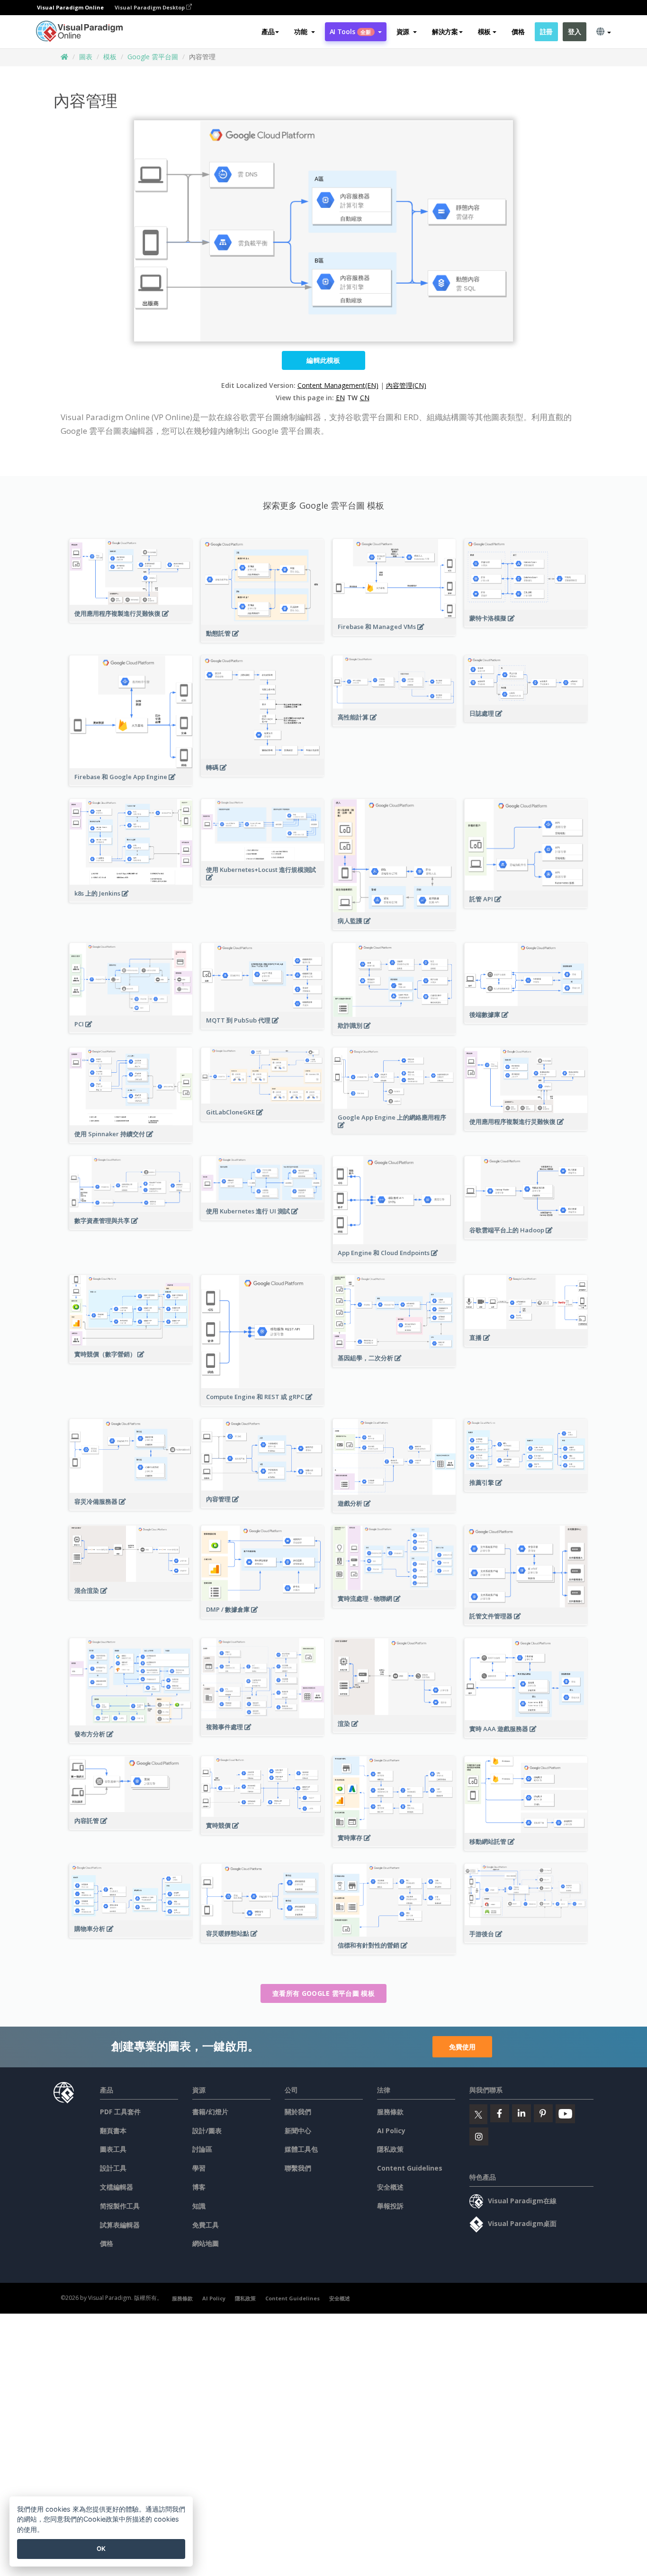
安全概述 (390, 2187)
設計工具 (113, 2168)
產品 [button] (268, 31)
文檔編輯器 (117, 2187)
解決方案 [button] (445, 31)
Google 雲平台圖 (153, 57)
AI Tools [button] (350, 31)
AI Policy (391, 2131)
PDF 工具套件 (120, 2112)
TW (352, 398)
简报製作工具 (120, 2206)
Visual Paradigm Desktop (150, 7)
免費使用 (462, 2047)
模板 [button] (484, 31)
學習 (199, 2168)
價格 (518, 31)
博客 (199, 2187)
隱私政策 (390, 2149)
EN (340, 398)
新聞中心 (298, 2131)
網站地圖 (206, 2243)
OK (101, 2549)
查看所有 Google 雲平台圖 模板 (323, 1993)
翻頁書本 (113, 2131)
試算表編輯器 (120, 2225)
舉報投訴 (390, 2206)
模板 (110, 57)
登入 (574, 31)
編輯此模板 (323, 360)
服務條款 (390, 2112)
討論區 (202, 2149)
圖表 (86, 57)
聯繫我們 (298, 2168)
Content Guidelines (410, 2168)
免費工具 (206, 2225)
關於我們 (298, 2112)
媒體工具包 (301, 2149)
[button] (304, 32)
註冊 (546, 31)
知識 (199, 2206)
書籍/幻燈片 (210, 2112)
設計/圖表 (207, 2131)
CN (365, 398)
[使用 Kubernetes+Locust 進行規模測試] (263, 882)
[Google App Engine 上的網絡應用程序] (394, 1130)
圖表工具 (113, 2149)
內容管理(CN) (406, 385)
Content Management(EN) (338, 385)
